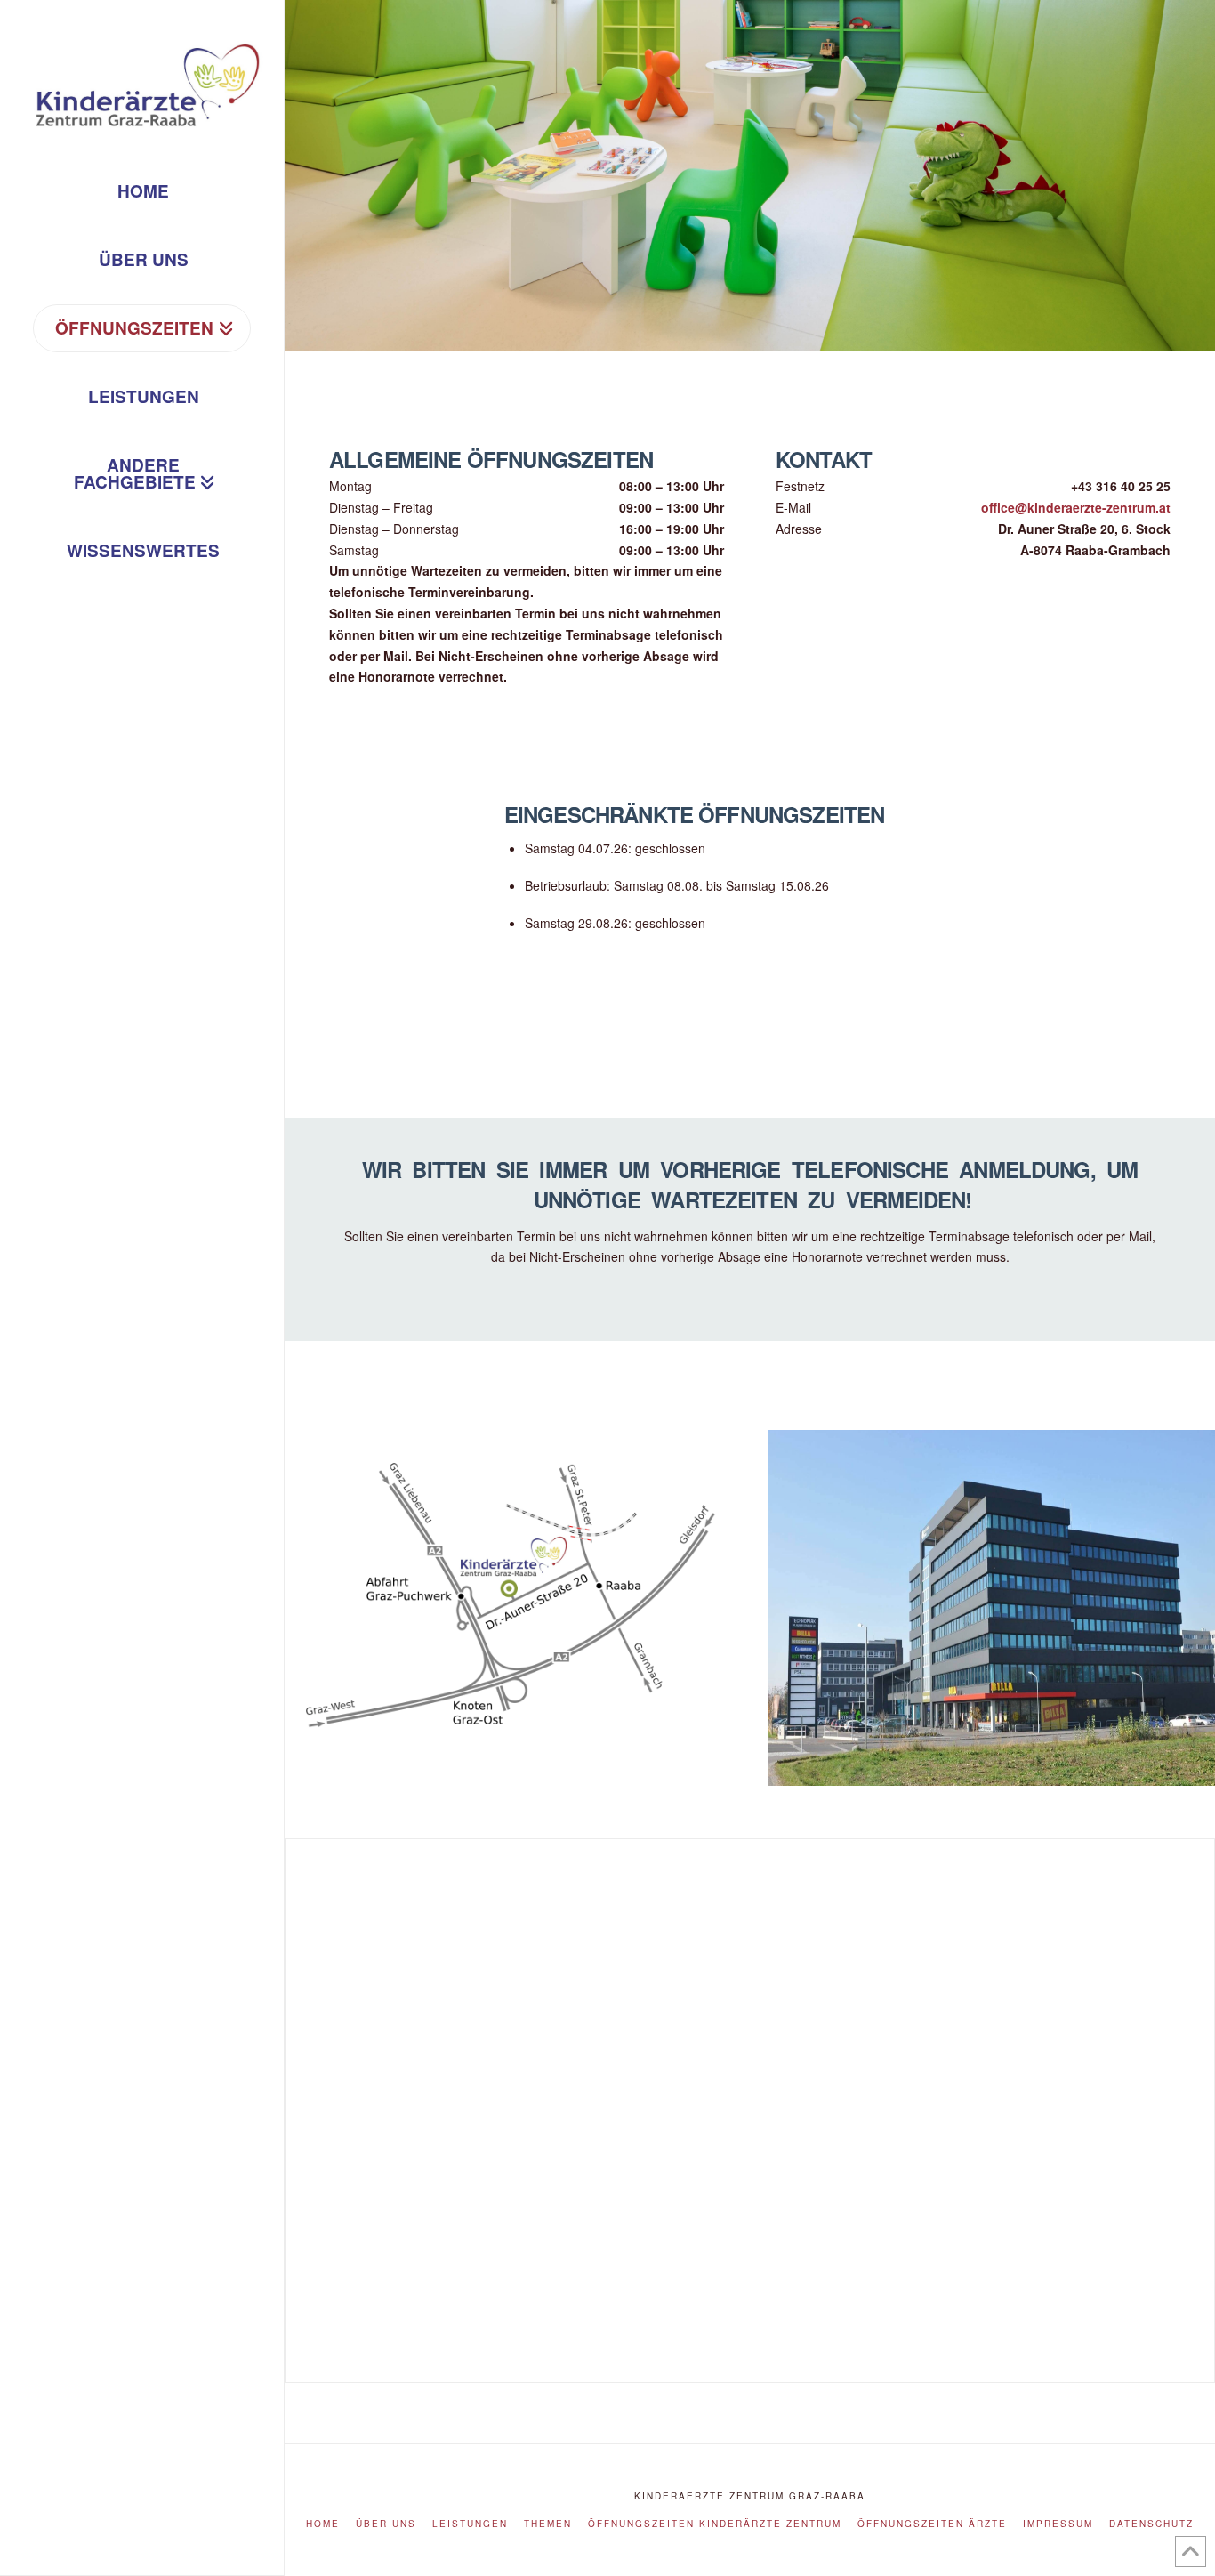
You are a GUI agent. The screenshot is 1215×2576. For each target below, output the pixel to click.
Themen (548, 2524)
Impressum (1058, 2524)
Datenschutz (1151, 2524)
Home (323, 2524)
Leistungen (470, 2524)
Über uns (386, 2524)
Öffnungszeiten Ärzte (932, 2524)
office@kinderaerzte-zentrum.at (1076, 507)
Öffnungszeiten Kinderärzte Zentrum (715, 2524)
